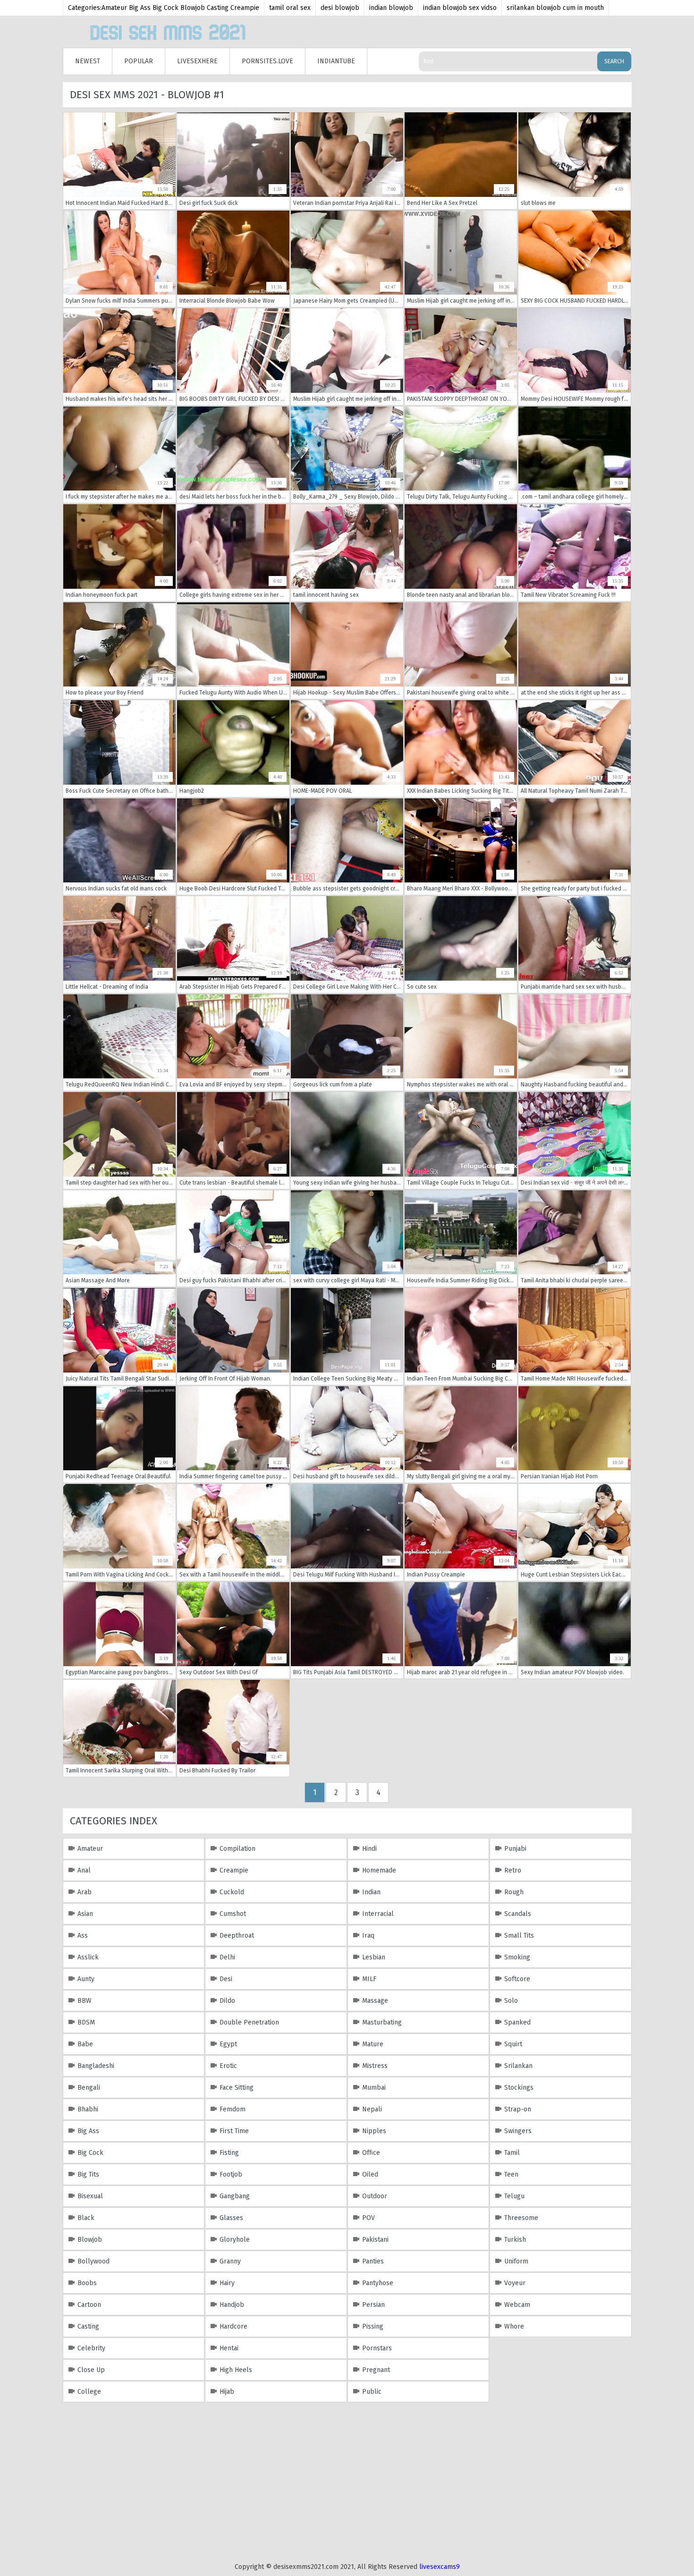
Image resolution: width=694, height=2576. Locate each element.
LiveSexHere (197, 61)
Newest (88, 61)
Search (614, 61)
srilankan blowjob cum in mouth (555, 8)
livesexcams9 (440, 2567)
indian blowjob (391, 8)
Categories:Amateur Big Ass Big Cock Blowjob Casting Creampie (164, 8)
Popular (139, 61)
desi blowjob (340, 8)
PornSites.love (267, 61)
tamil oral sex (290, 8)
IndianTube (336, 61)
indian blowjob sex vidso (460, 8)
